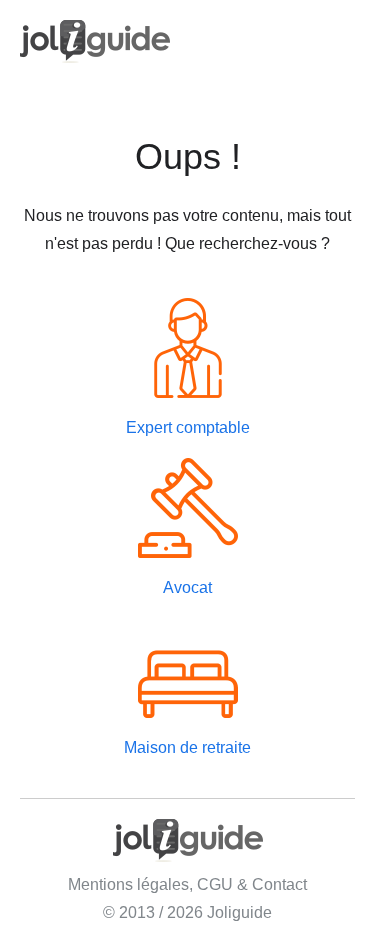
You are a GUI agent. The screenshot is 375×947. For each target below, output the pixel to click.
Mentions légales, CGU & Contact (187, 884)
